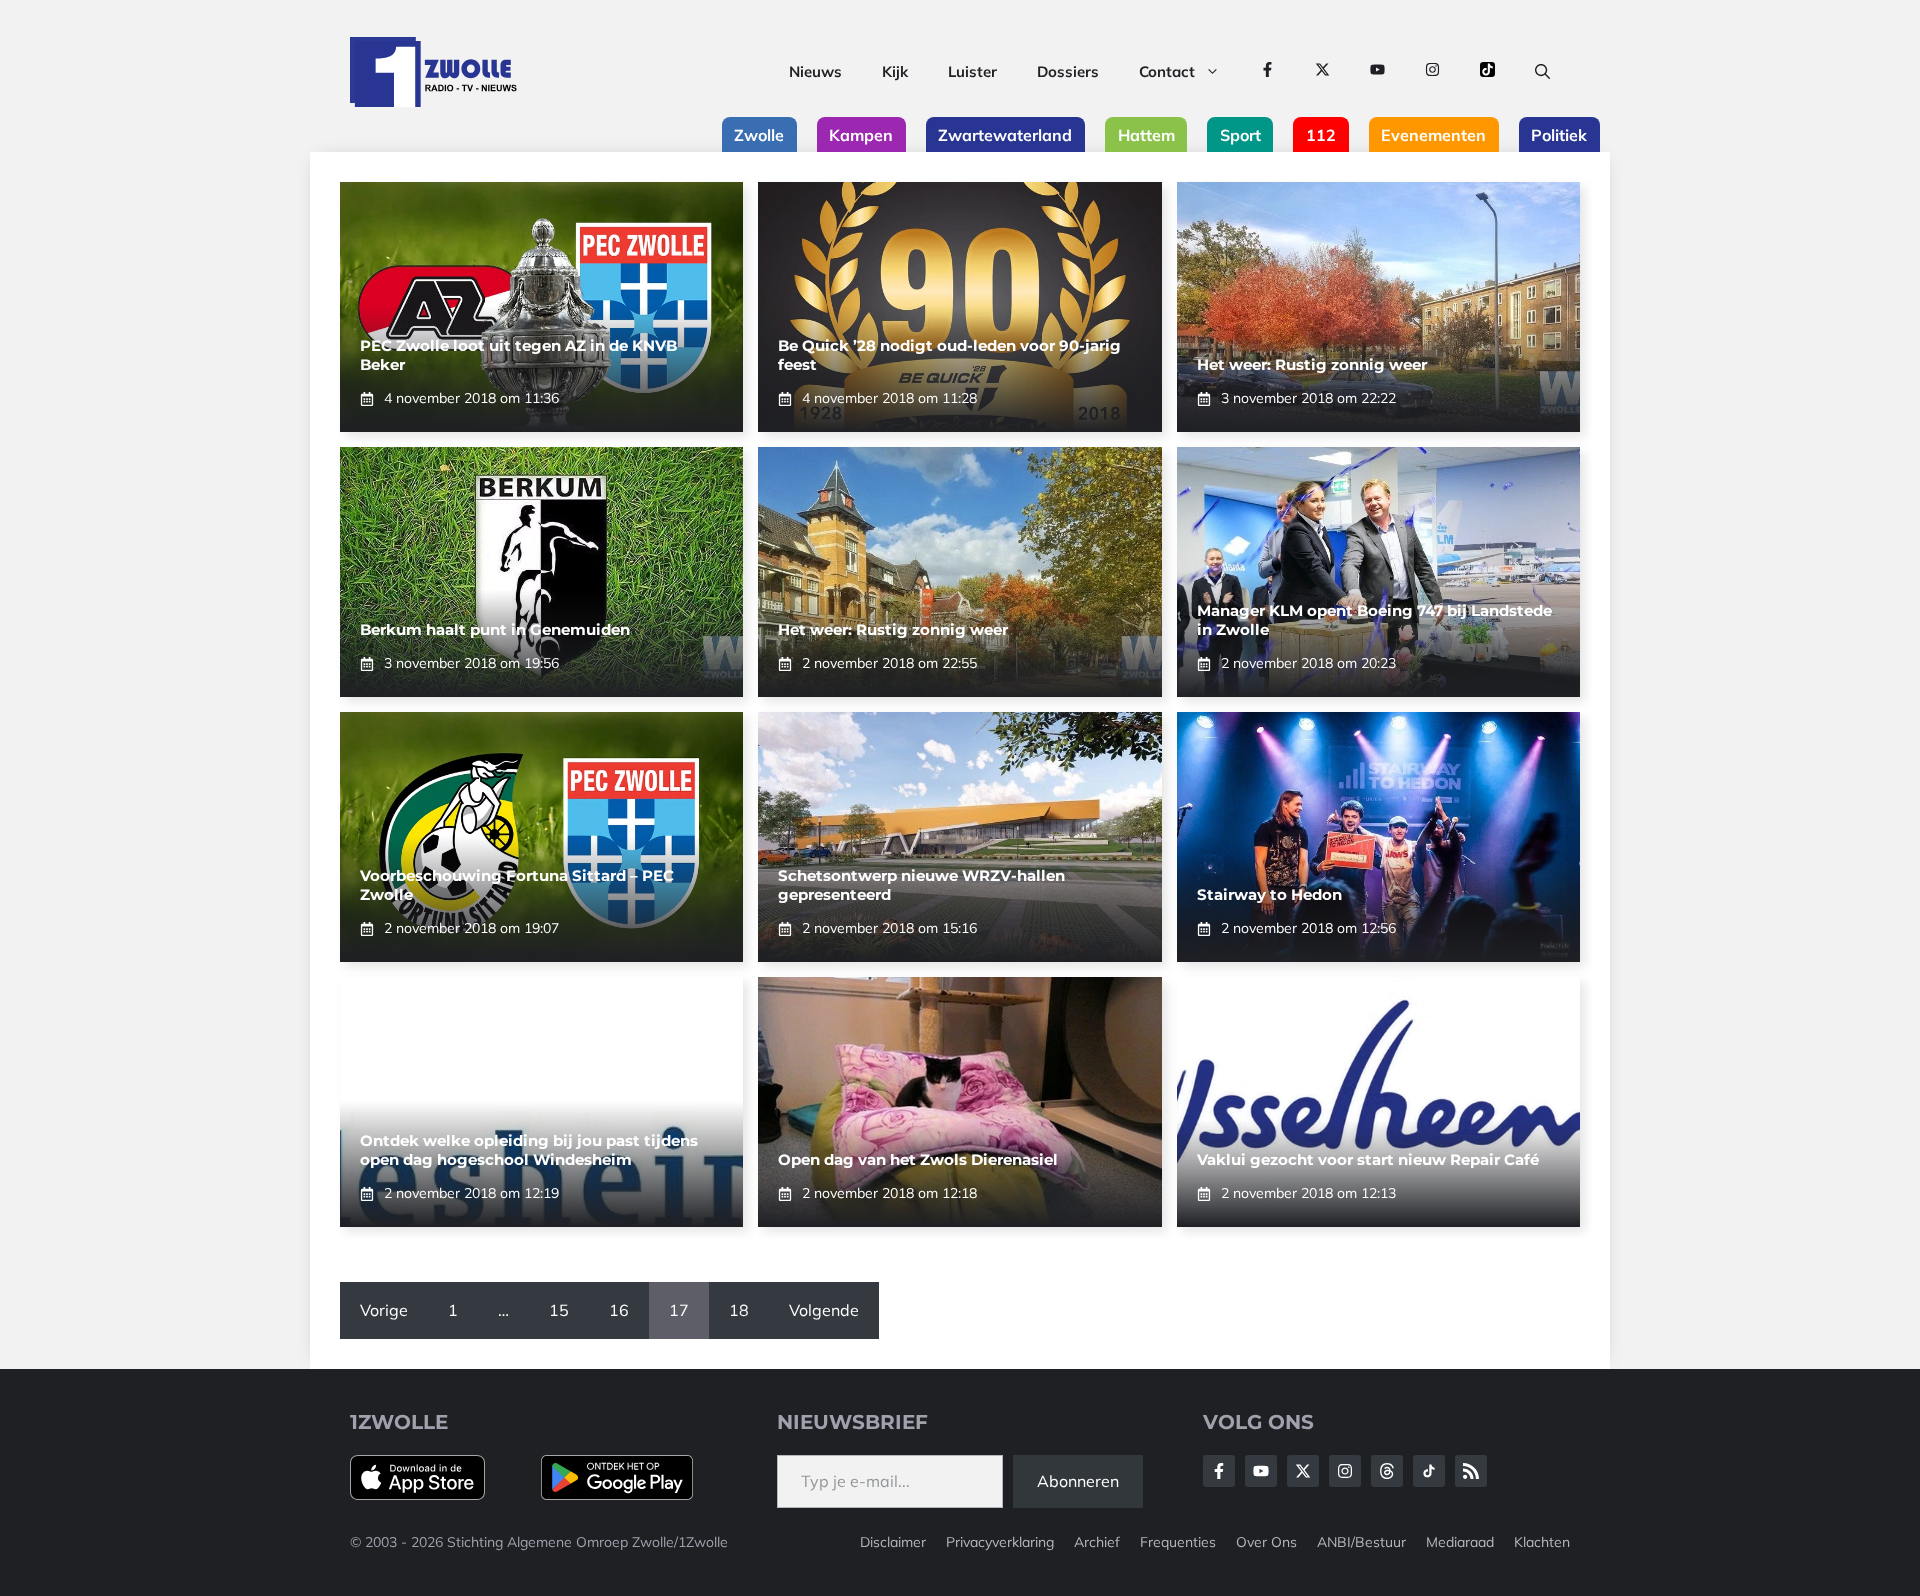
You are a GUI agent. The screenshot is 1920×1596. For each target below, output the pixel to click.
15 (559, 1310)
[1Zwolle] (433, 72)
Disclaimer (893, 1542)
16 (619, 1310)
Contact (1167, 71)
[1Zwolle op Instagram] (1432, 72)
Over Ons (1266, 1542)
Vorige (384, 1310)
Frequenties (1178, 1542)
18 (739, 1310)
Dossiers (1068, 71)
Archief (1097, 1542)
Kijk (895, 71)
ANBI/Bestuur (1361, 1542)
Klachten (1542, 1542)
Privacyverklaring (1000, 1542)
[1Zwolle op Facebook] (1267, 72)
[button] (1542, 72)
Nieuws (815, 71)
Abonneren (1078, 1481)
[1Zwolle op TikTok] (1487, 72)
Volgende (824, 1310)
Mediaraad (1460, 1542)
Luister (972, 71)
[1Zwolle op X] (1322, 72)
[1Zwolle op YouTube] (1377, 72)
